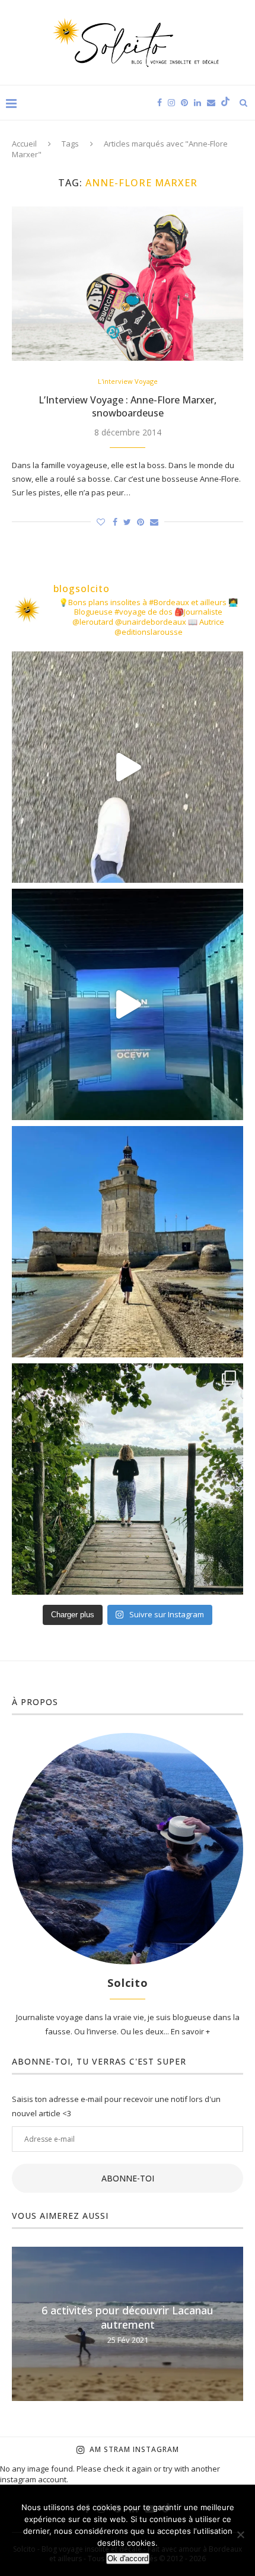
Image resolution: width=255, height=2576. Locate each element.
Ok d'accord (128, 2558)
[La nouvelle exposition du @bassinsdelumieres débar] (128, 1004)
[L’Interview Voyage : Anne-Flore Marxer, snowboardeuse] (128, 284)
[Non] (240, 2534)
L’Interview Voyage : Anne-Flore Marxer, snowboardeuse (128, 406)
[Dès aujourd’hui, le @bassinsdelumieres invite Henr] (128, 767)
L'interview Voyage (128, 381)
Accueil (24, 144)
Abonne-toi (128, 2178)
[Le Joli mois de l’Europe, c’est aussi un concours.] (128, 1479)
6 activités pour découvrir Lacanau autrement (128, 2317)
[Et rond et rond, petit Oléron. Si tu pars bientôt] (128, 1242)
